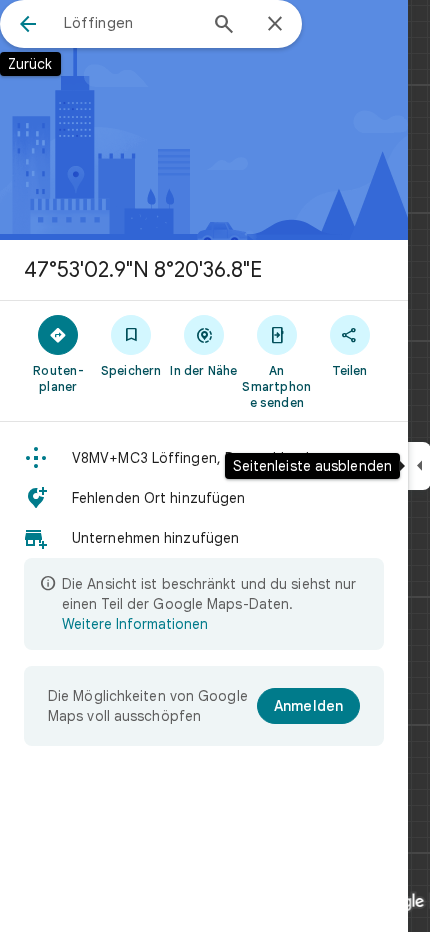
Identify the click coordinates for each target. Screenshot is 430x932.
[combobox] (130, 23)
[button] (204, 458)
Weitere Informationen (135, 624)
